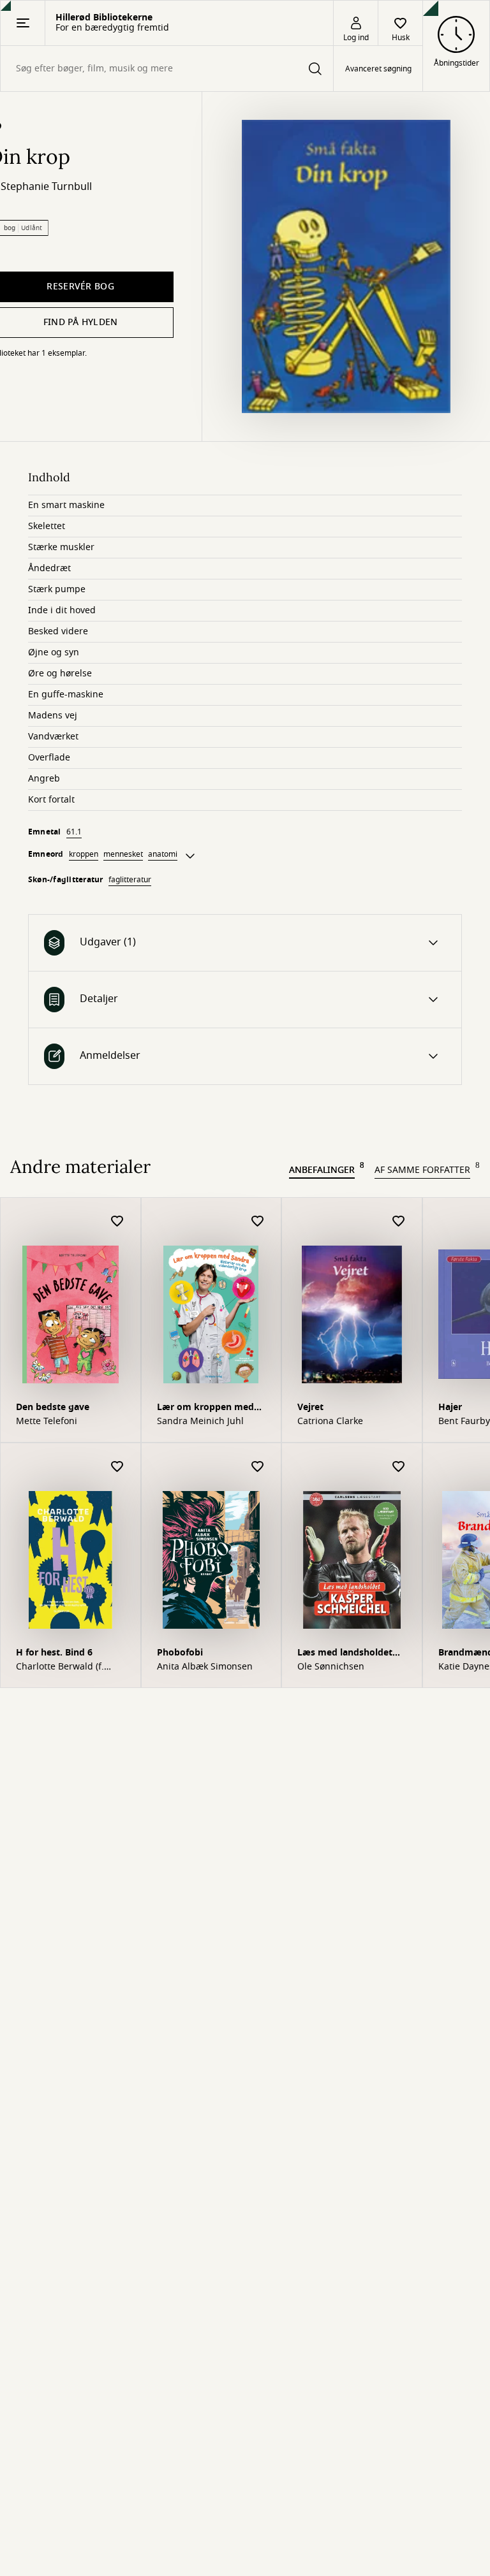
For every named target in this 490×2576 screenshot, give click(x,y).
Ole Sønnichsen (331, 1667)
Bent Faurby (464, 1422)
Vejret (310, 1407)
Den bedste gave (53, 1407)
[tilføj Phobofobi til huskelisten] (258, 1467)
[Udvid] (190, 856)
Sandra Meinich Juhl (200, 1422)
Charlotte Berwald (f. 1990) (60, 1667)
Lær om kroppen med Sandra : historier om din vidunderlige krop (205, 1408)
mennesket (123, 854)
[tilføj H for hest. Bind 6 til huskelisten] (117, 1467)
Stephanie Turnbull (46, 187)
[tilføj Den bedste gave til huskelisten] (117, 1222)
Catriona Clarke (330, 1422)
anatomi (163, 854)
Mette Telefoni (47, 1422)
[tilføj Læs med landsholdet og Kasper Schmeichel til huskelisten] (399, 1467)
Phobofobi (180, 1653)
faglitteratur (130, 880)
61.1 (74, 832)
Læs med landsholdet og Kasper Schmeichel (345, 1654)
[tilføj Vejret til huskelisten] (399, 1222)
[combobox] (167, 69)
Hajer (450, 1407)
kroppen (84, 854)
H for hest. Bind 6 (54, 1653)
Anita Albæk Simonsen (205, 1667)
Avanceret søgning (378, 69)
